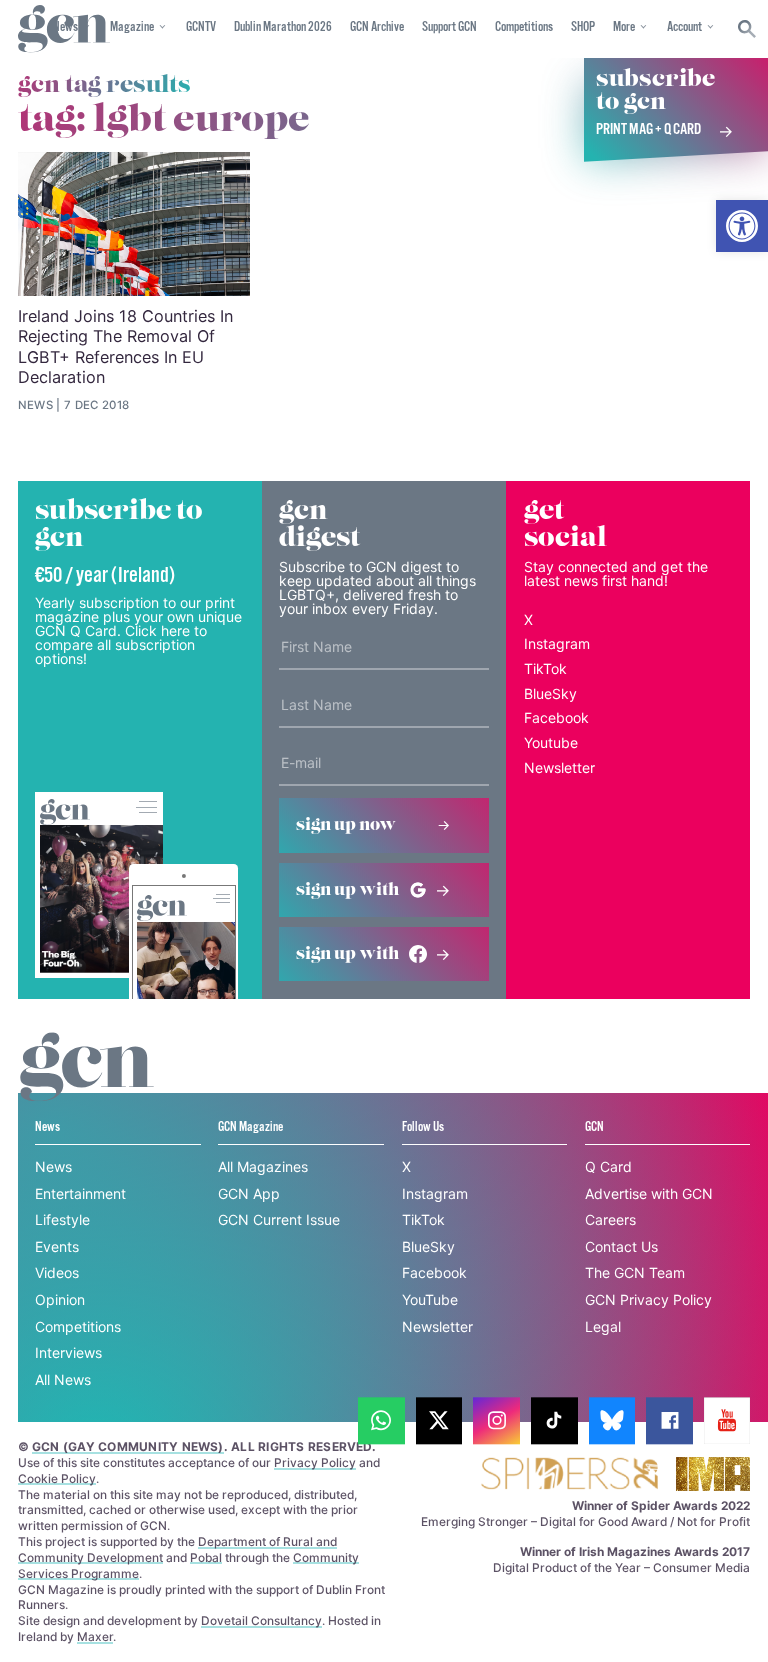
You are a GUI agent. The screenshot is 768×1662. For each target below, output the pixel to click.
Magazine (132, 27)
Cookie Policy (57, 1478)
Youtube (551, 742)
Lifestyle (62, 1219)
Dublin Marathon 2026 (283, 27)
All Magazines (263, 1166)
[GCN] (87, 1085)
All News (63, 1379)
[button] (742, 226)
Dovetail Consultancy (261, 1620)
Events (57, 1246)
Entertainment (80, 1193)
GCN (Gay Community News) (128, 1446)
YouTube (430, 1299)
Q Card (608, 1166)
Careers (610, 1219)
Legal (603, 1326)
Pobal (206, 1557)
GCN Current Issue (279, 1219)
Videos (57, 1272)
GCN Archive (377, 27)
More (624, 27)
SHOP (583, 27)
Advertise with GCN (649, 1193)
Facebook (556, 717)
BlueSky (550, 693)
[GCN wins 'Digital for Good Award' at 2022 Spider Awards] (569, 1475)
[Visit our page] (381, 1420)
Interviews (68, 1352)
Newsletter (559, 767)
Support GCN (449, 27)
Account (684, 27)
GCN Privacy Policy (648, 1299)
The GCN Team (635, 1272)
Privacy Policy (315, 1462)
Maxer (95, 1636)
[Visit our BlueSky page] (612, 1420)
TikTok (545, 668)
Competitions (524, 27)
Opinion (60, 1299)
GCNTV (201, 27)
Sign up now (346, 825)
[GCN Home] (64, 29)
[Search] (747, 29)
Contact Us (621, 1246)
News (53, 1166)
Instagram (557, 643)
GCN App (249, 1193)
